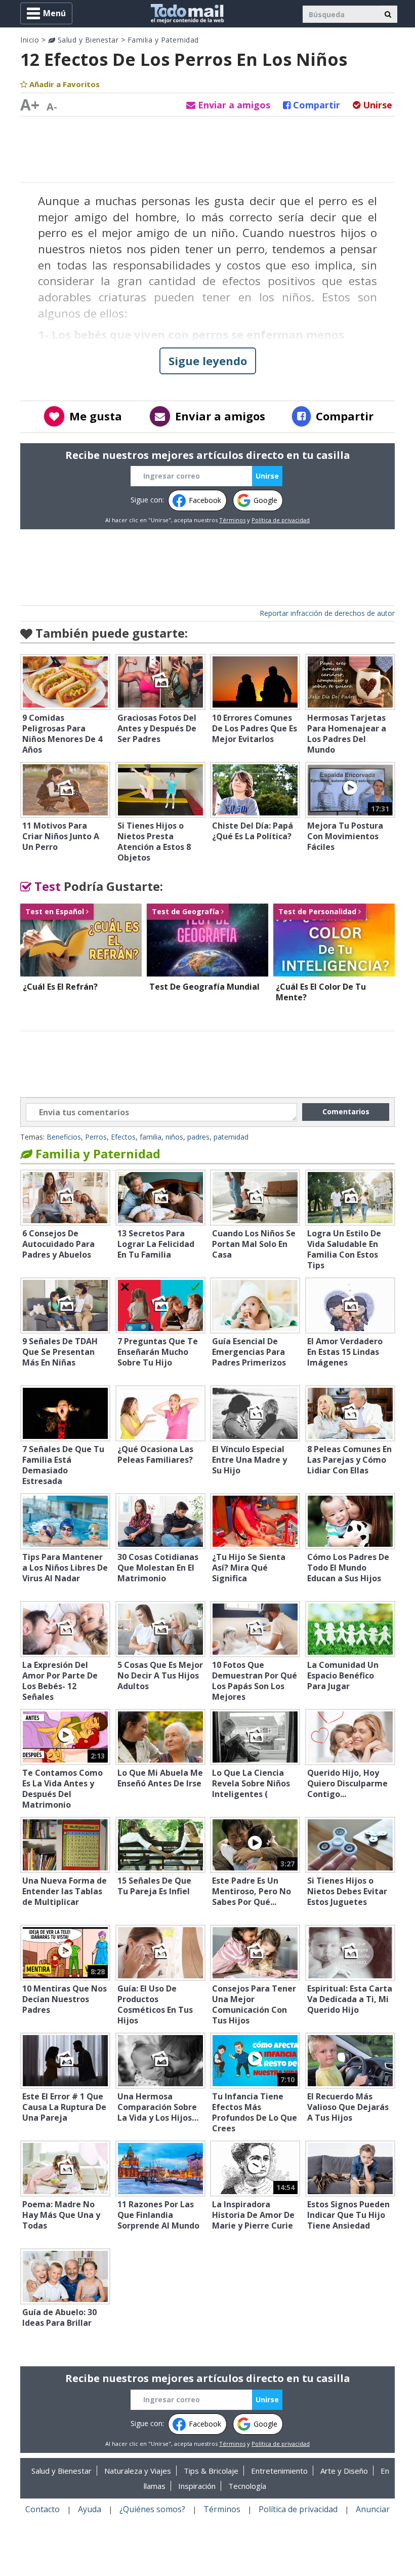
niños (174, 1137)
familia (151, 1137)
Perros (96, 1137)
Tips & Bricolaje (211, 2471)
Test (46, 886)
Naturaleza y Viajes (138, 2471)
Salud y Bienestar (87, 40)
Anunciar (373, 2509)
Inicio (30, 40)
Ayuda (90, 2509)
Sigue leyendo (208, 361)
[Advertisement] (207, 149)
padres (198, 1137)
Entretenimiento (279, 2471)
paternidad (231, 1137)
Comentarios (346, 1111)
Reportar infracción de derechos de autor (327, 613)
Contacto (43, 2509)
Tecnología (247, 2486)
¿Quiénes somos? (152, 2509)
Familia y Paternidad (163, 40)
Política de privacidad (281, 520)
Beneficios (64, 1137)
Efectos (123, 1137)
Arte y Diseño (344, 2471)
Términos (232, 520)
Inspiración (197, 2486)
